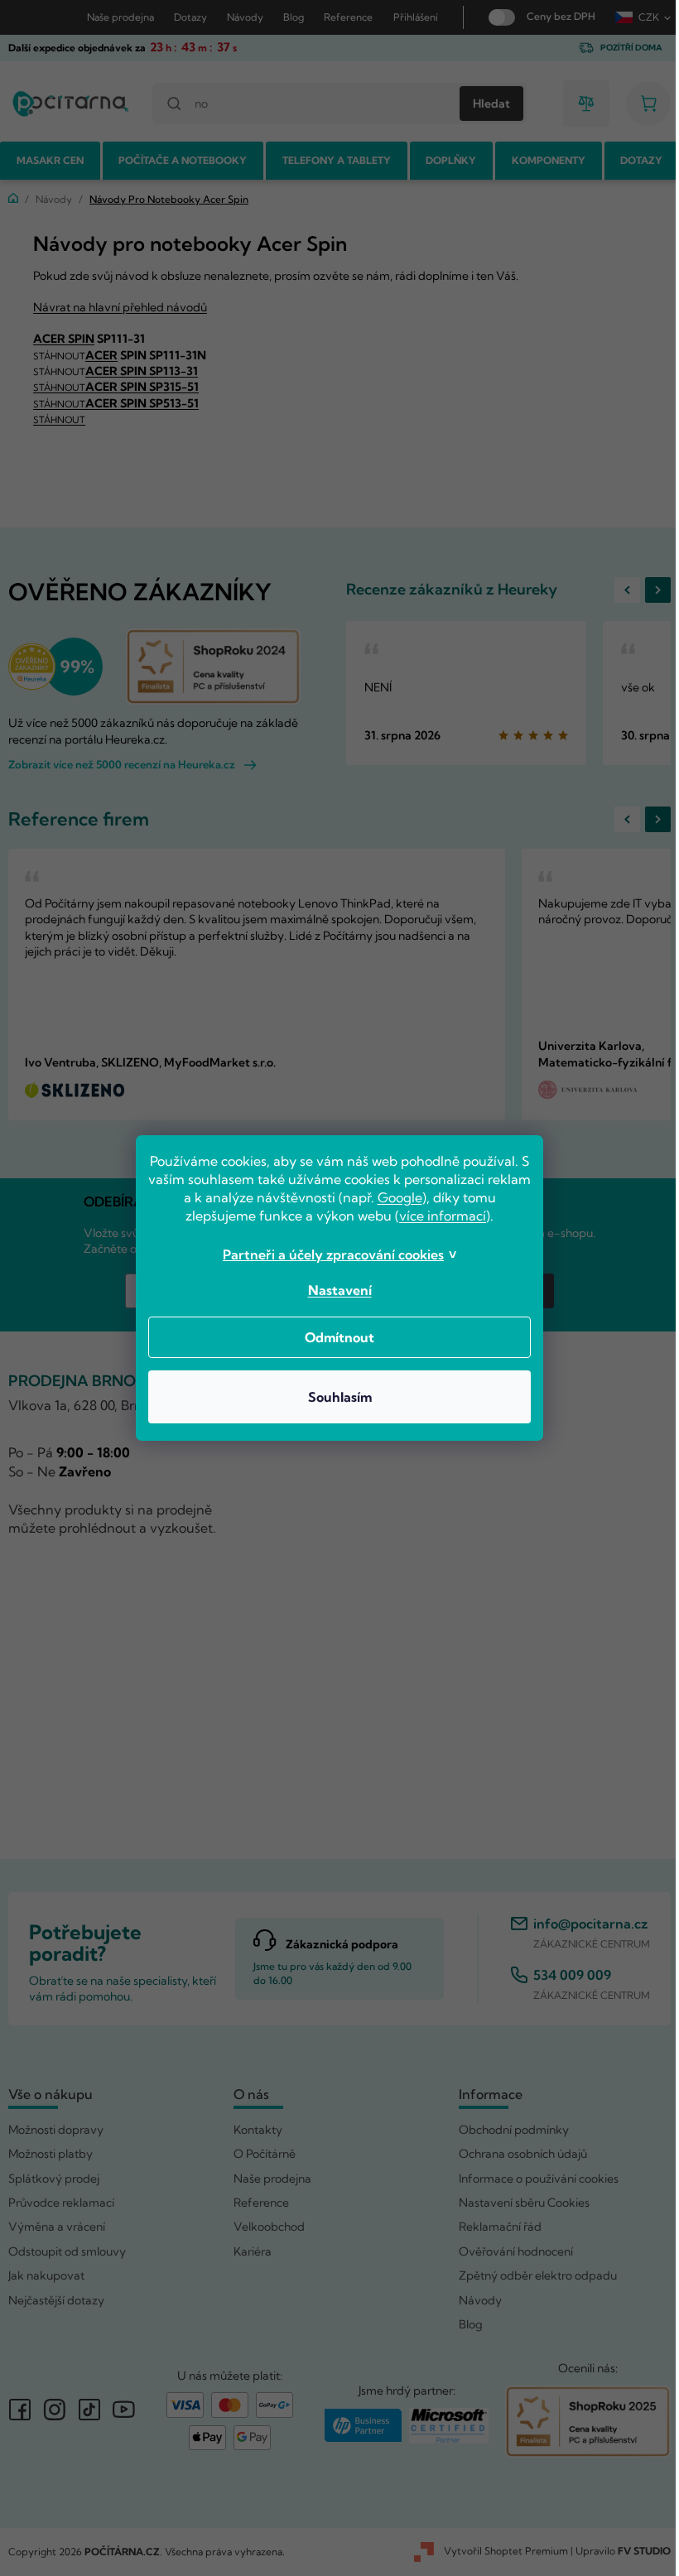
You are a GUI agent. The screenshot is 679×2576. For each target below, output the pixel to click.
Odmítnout (334, 1337)
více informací (437, 1216)
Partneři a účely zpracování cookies (327, 1254)
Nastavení (333, 1290)
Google (417, 1197)
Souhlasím (333, 1397)
